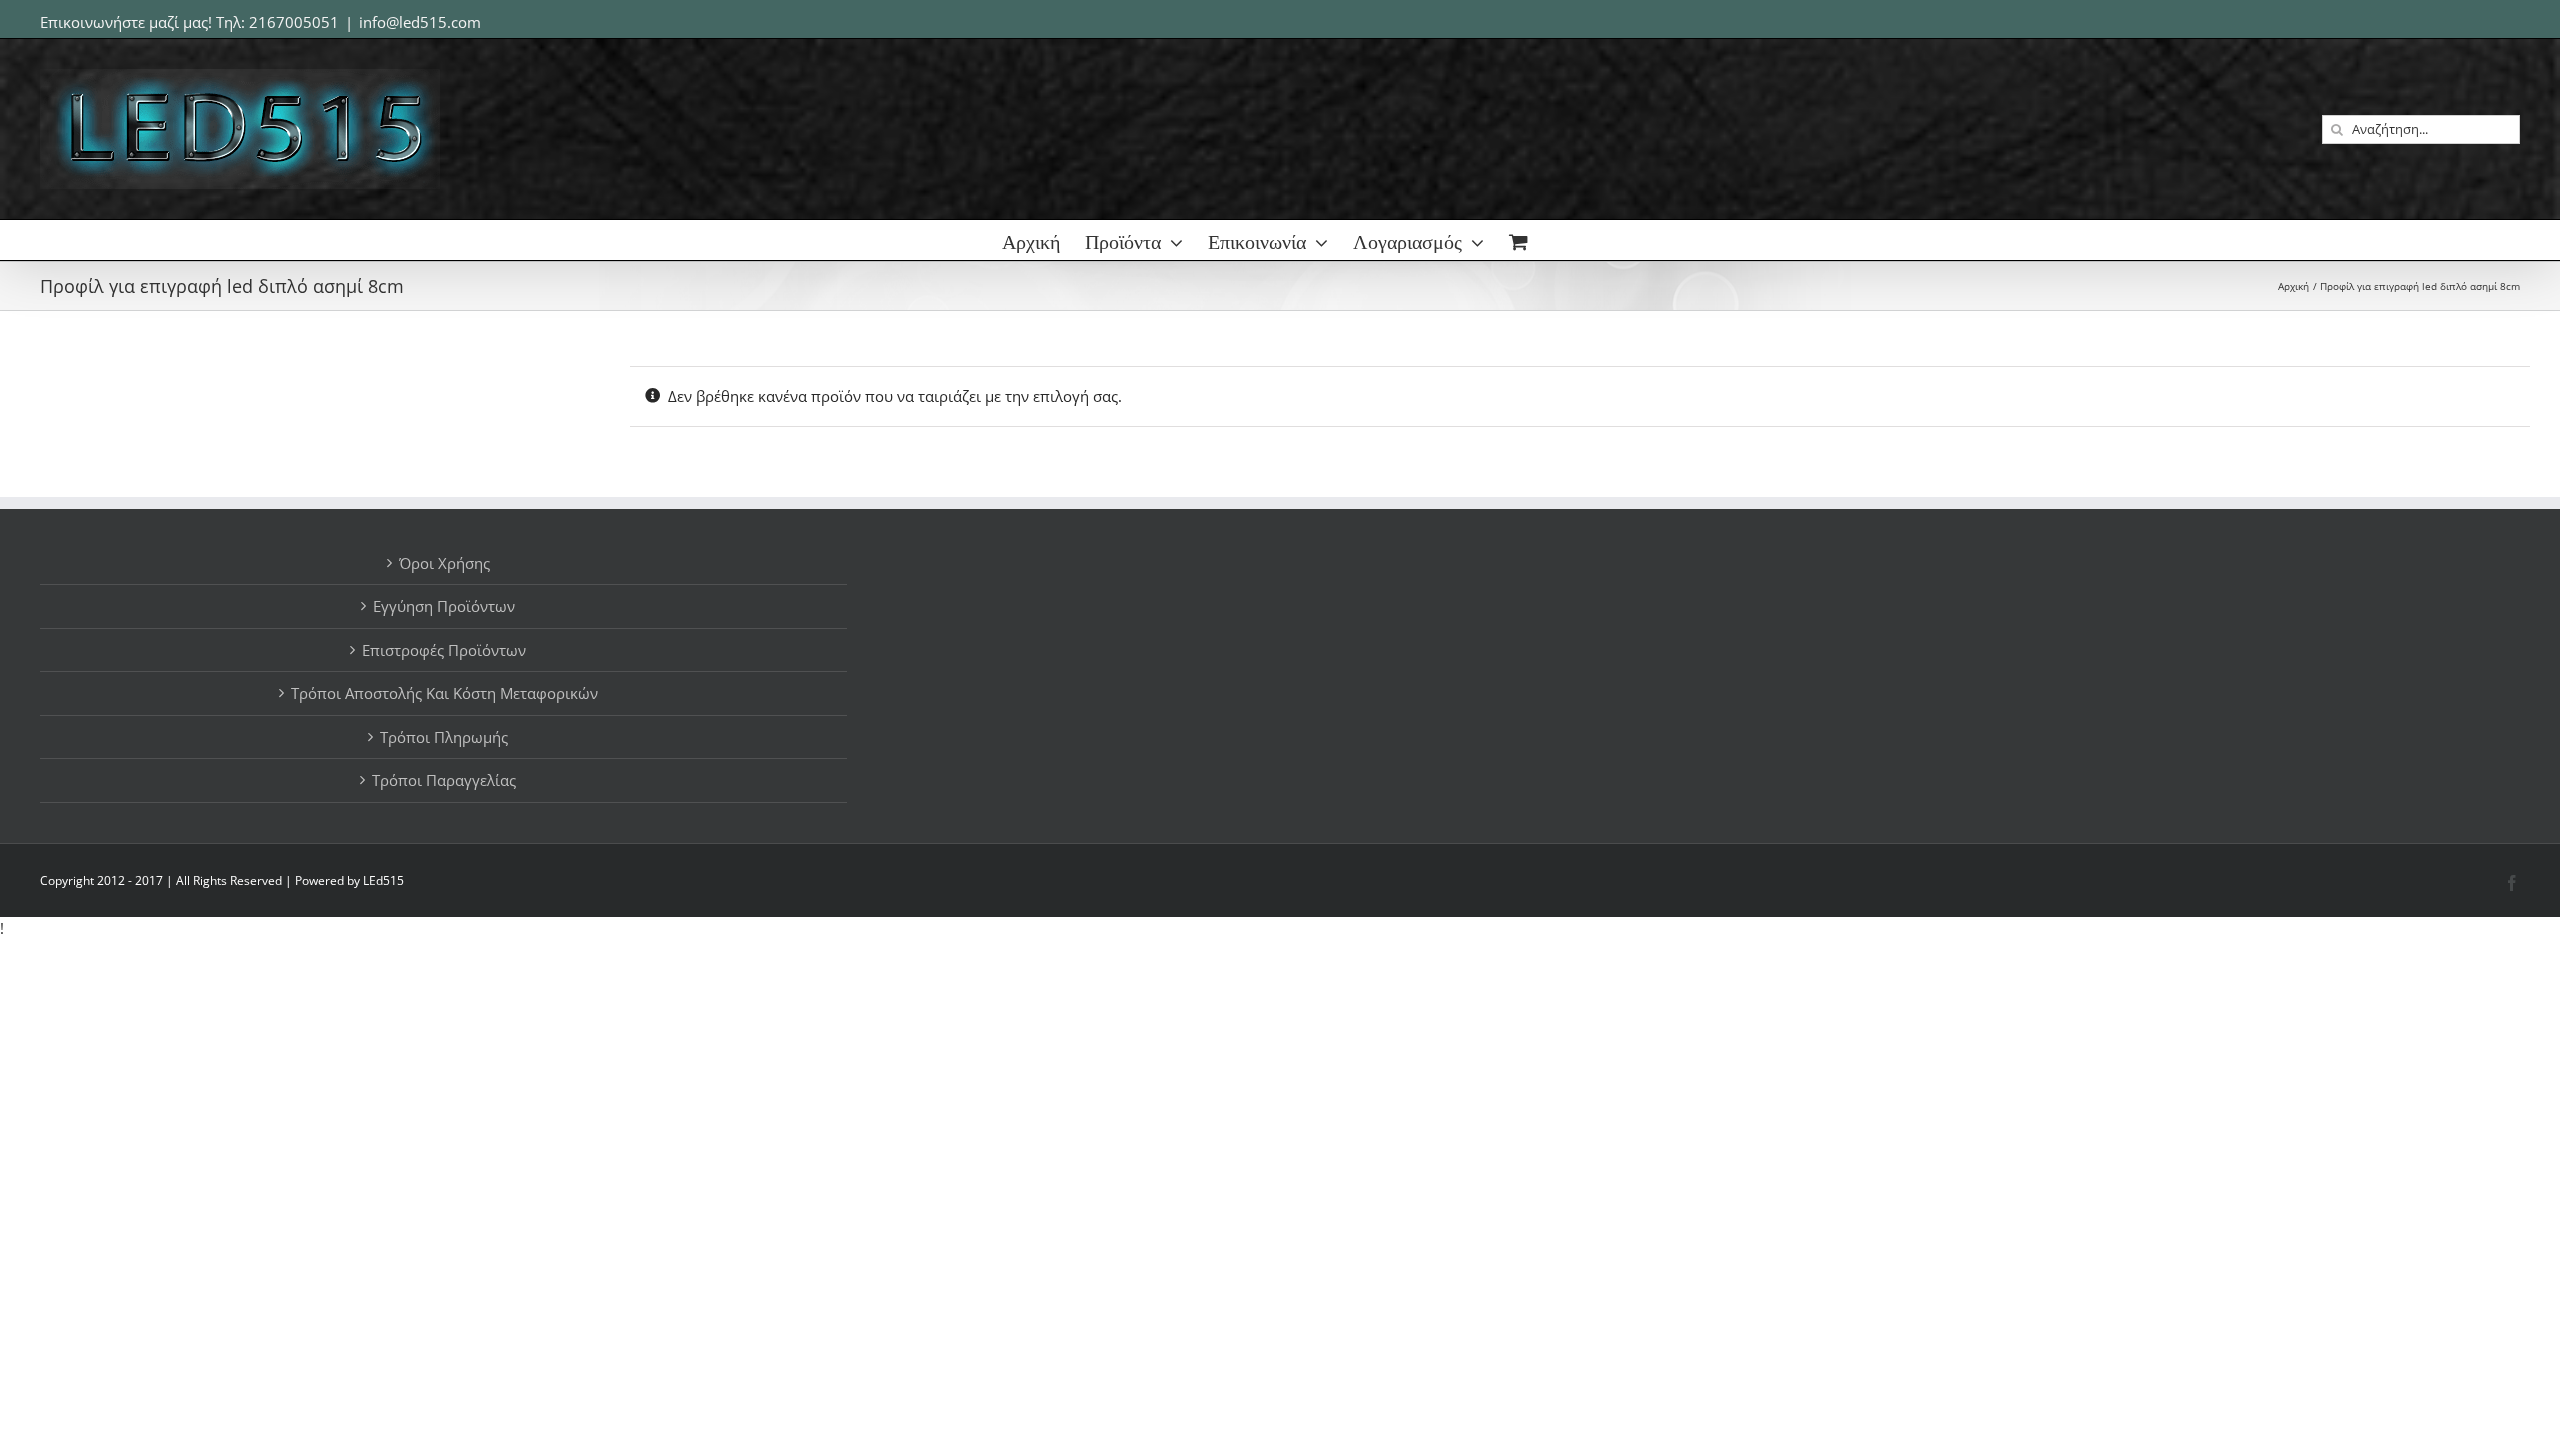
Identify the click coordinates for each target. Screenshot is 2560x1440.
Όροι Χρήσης (444, 563)
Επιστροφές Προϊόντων (444, 650)
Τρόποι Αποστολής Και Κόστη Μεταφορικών (444, 693)
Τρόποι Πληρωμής (444, 737)
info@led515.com (420, 22)
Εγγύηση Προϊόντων (444, 606)
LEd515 (383, 880)
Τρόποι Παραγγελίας (444, 780)
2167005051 (294, 22)
